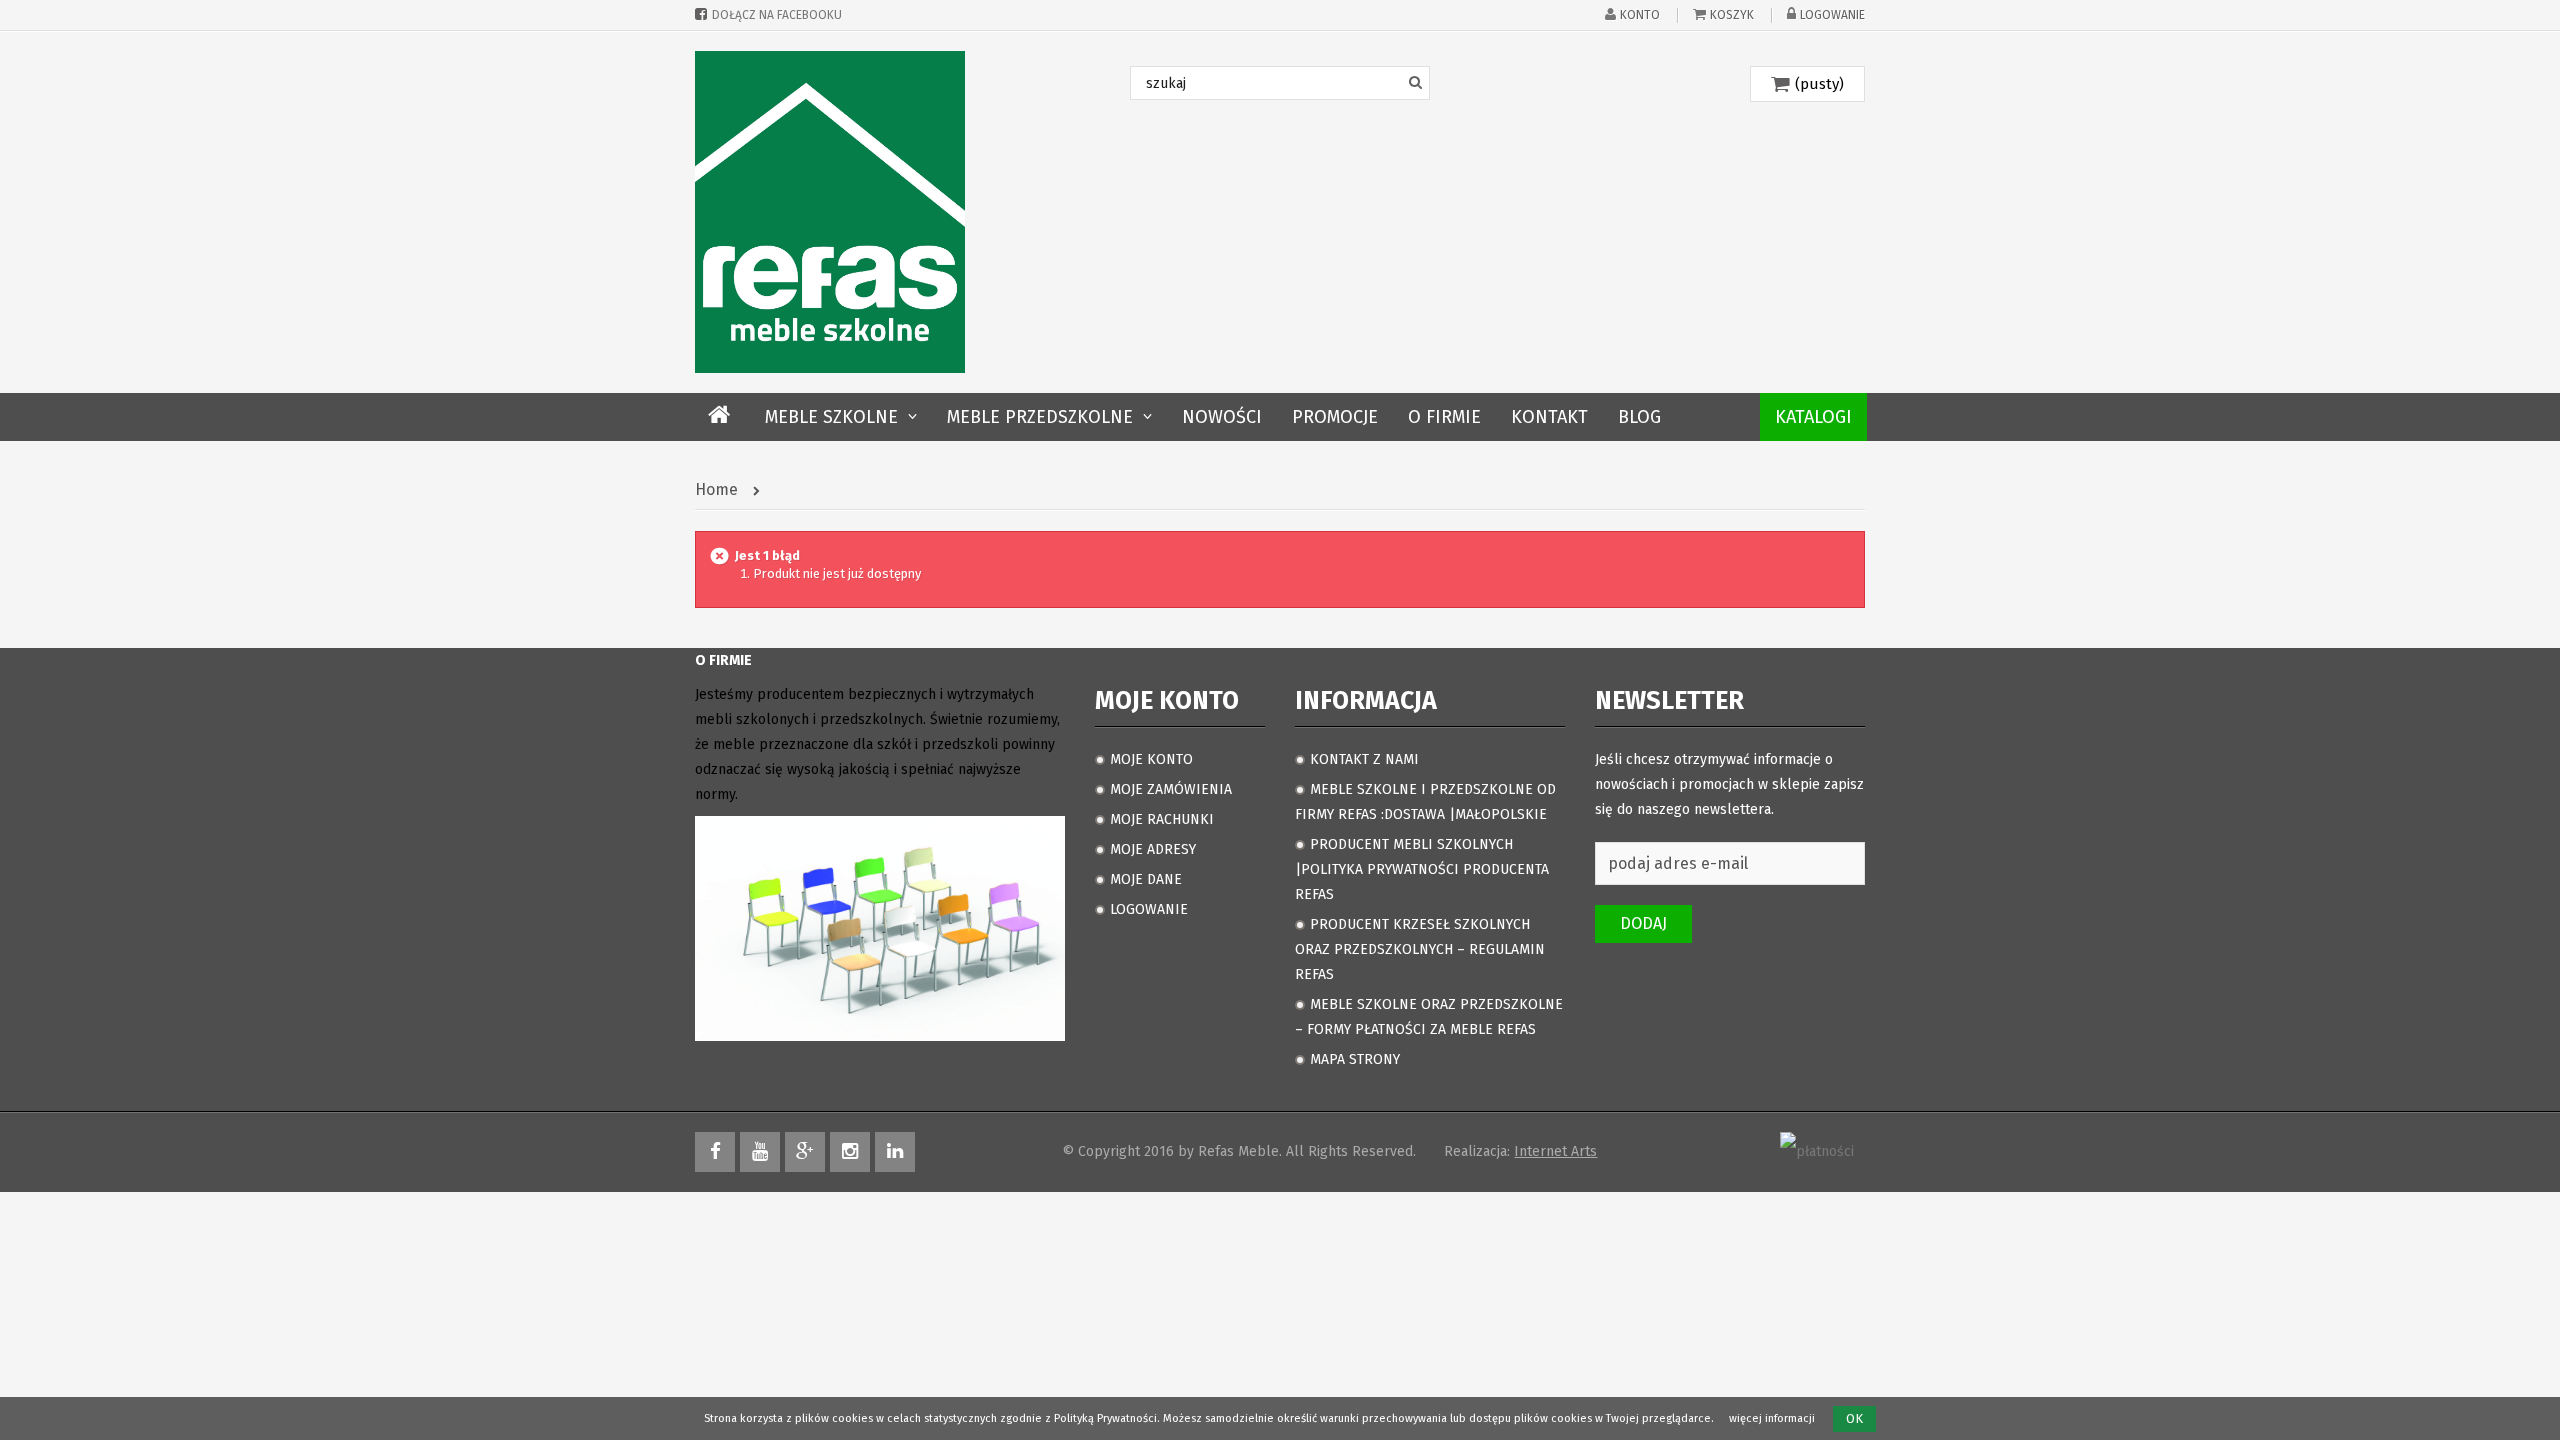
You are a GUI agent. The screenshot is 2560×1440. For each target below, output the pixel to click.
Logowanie (1832, 15)
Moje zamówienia (1171, 789)
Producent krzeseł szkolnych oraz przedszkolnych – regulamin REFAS (1420, 949)
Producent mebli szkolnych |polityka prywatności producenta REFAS (1422, 869)
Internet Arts (1555, 1151)
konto (1640, 15)
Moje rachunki (1162, 819)
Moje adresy (1153, 849)
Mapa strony (1355, 1059)
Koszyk (1732, 15)
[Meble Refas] (830, 212)
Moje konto (1151, 759)
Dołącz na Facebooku (777, 15)
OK (1854, 1418)
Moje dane (1146, 879)
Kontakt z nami (1364, 759)
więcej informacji (1772, 1418)
